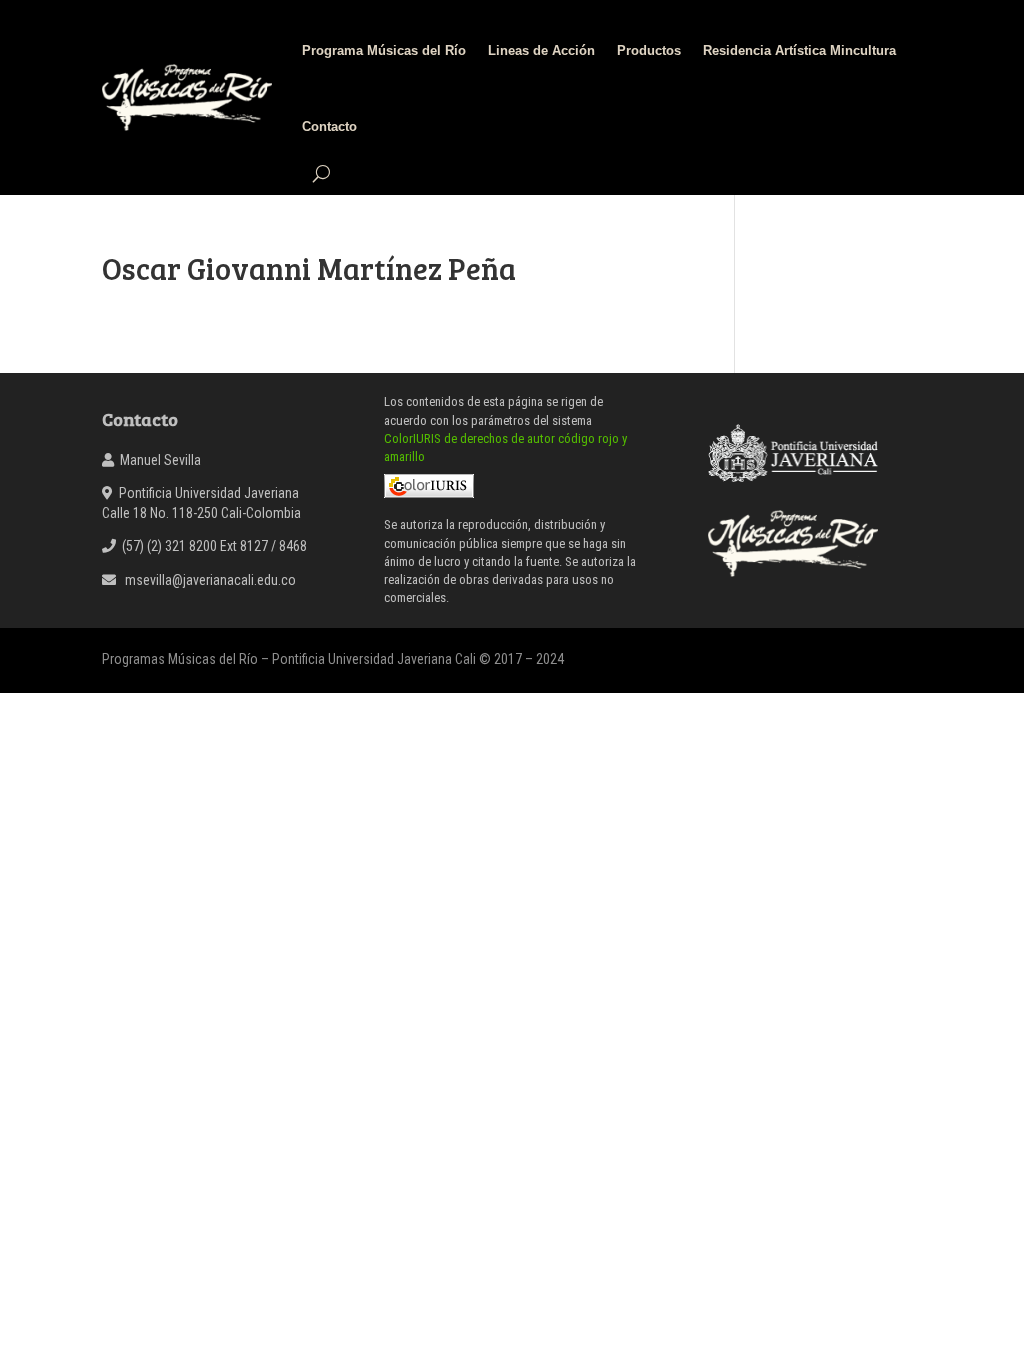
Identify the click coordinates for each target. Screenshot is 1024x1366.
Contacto (329, 126)
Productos (649, 50)
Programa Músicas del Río (384, 50)
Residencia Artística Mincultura (799, 50)
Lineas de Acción (541, 50)
